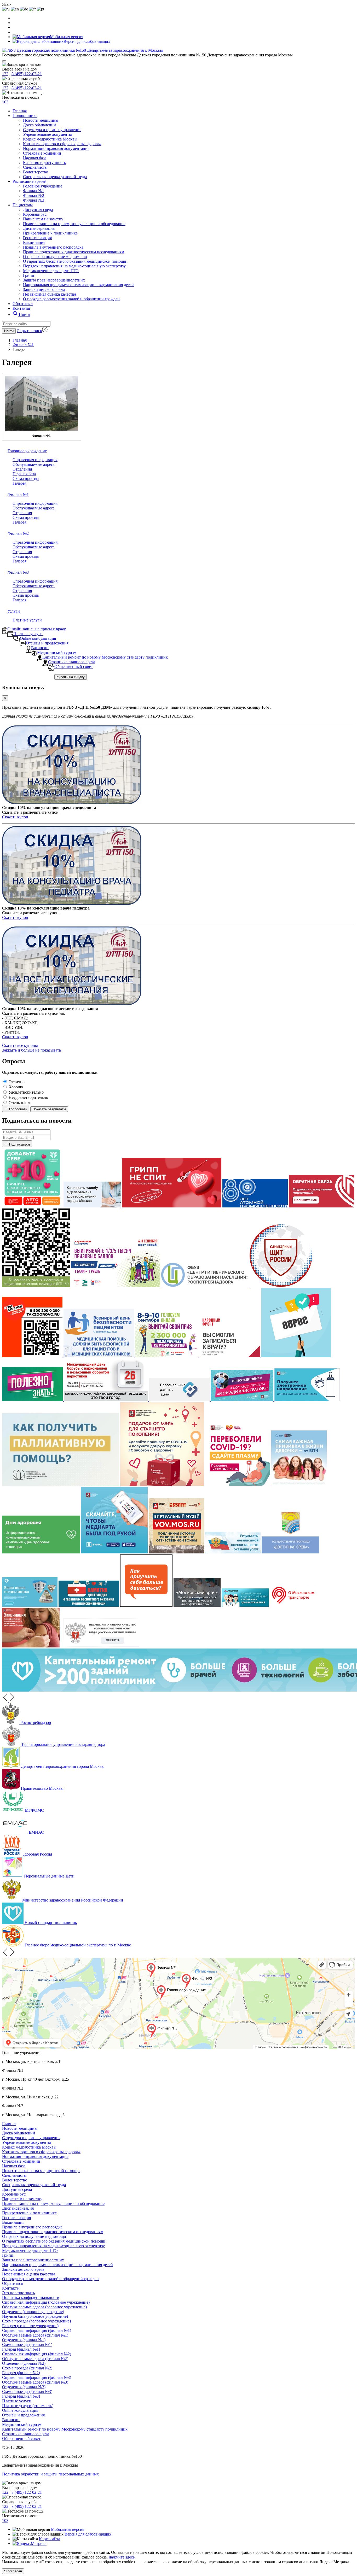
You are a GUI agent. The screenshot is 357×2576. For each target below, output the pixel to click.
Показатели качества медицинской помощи (41, 2171)
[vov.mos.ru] (177, 1552)
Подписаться (19, 1144)
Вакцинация (34, 242)
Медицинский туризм (22, 2424)
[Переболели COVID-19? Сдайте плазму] (238, 1484)
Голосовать (18, 1109)
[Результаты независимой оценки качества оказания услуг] (233, 1552)
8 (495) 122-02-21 (27, 74)
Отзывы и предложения (23, 2415)
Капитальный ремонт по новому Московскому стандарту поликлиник (65, 2429)
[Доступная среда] (290, 1552)
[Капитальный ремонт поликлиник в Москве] (30, 1605)
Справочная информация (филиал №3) (37, 2377)
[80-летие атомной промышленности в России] (256, 1206)
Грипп (29, 275)
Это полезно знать (18, 2293)
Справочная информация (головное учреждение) (46, 2302)
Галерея (19, 483)
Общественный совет (21, 2439)
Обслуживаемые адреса (34, 464)
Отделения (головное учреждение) (33, 2312)
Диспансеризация (39, 228)
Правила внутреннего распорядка (53, 247)
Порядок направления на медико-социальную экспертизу (74, 266)
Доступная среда (38, 210)
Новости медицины (41, 120)
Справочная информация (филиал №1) (37, 2330)
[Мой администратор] (243, 1400)
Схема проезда (26, 479)
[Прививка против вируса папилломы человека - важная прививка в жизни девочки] (299, 1484)
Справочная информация (35, 460)
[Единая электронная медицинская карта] (115, 1552)
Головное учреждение (43, 186)
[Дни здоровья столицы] (42, 1552)
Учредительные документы (47, 134)
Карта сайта (50, 2539)
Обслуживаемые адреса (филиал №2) (35, 2359)
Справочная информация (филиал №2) (37, 2354)
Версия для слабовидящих (88, 2534)
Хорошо (16, 1087)
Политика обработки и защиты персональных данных (50, 2474)
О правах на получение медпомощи (55, 257)
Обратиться (23, 304)
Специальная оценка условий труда (55, 177)
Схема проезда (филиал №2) (27, 2368)
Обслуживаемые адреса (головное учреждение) (44, 2307)
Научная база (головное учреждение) (35, 2316)
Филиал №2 (34, 195)
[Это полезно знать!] (33, 1400)
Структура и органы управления (52, 130)
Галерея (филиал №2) (21, 2373)
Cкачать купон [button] (15, 817)
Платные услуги (27, 620)
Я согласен (13, 2571)
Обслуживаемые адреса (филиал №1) (35, 2335)
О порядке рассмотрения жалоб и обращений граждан (71, 299)
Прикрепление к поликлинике (50, 233)
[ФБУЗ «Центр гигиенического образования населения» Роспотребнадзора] (205, 1285)
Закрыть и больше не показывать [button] (31, 1050)
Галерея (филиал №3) (21, 2396)
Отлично (17, 1082)
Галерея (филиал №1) (21, 2349)
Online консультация (20, 2410)
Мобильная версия (67, 37)
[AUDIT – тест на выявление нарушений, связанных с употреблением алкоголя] (296, 1356)
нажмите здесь (122, 2557)
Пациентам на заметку (43, 219)
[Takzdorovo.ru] (33, 1356)
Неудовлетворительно (28, 1097)
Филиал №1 (34, 191)
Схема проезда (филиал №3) (27, 2392)
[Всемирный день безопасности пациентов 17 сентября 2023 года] (99, 1356)
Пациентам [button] (23, 205)
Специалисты (35, 167)
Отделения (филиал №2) (24, 2363)
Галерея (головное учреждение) (30, 2326)
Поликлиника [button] (25, 116)
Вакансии (11, 2420)
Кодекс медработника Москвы (50, 139)
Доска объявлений (39, 125)
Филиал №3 (34, 200)
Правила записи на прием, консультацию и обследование (74, 224)
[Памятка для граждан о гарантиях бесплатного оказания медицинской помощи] (89, 1605)
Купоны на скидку (71, 677)
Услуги (14, 611)
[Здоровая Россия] (147, 1605)
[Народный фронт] (230, 1356)
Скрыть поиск (29, 331)
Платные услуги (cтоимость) (28, 2406)
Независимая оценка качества (50, 294)
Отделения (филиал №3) (24, 2387)
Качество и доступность (44, 163)
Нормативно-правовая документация (56, 148)
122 (5, 74)
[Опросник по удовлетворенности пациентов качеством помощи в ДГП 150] (37, 1285)
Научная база (35, 158)
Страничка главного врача (26, 2434)
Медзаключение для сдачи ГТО (51, 271)
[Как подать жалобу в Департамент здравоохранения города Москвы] (93, 1206)
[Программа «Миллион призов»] (116, 1285)
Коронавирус (35, 214)
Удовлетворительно (26, 1092)
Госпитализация (37, 238)
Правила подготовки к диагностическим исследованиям (74, 252)
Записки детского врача (44, 289)
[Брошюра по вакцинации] (31, 1646)
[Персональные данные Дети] (180, 1400)
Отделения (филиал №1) (24, 2340)
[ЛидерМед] (246, 1605)
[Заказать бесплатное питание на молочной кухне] (307, 1400)
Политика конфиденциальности (31, 2298)
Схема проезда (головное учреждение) (36, 2321)
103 (5, 102)
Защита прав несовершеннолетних (54, 280)
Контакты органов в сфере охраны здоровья (62, 144)
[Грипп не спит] (172, 1206)
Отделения (22, 469)
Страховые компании (42, 153)
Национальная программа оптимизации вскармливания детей (78, 285)
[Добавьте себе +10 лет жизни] (33, 1206)
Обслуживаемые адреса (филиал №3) (35, 2382)
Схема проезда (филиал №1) (27, 2345)
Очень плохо (20, 1103)
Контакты (21, 308)
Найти (9, 331)
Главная (20, 111)
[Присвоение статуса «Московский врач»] (198, 1605)
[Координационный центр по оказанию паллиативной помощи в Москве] (61, 1484)
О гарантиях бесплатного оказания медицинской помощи (75, 261)
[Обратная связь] (321, 1206)
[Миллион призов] (167, 1356)
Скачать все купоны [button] (20, 1045)
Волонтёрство (36, 172)
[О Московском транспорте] (293, 1605)
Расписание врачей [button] (30, 181)
